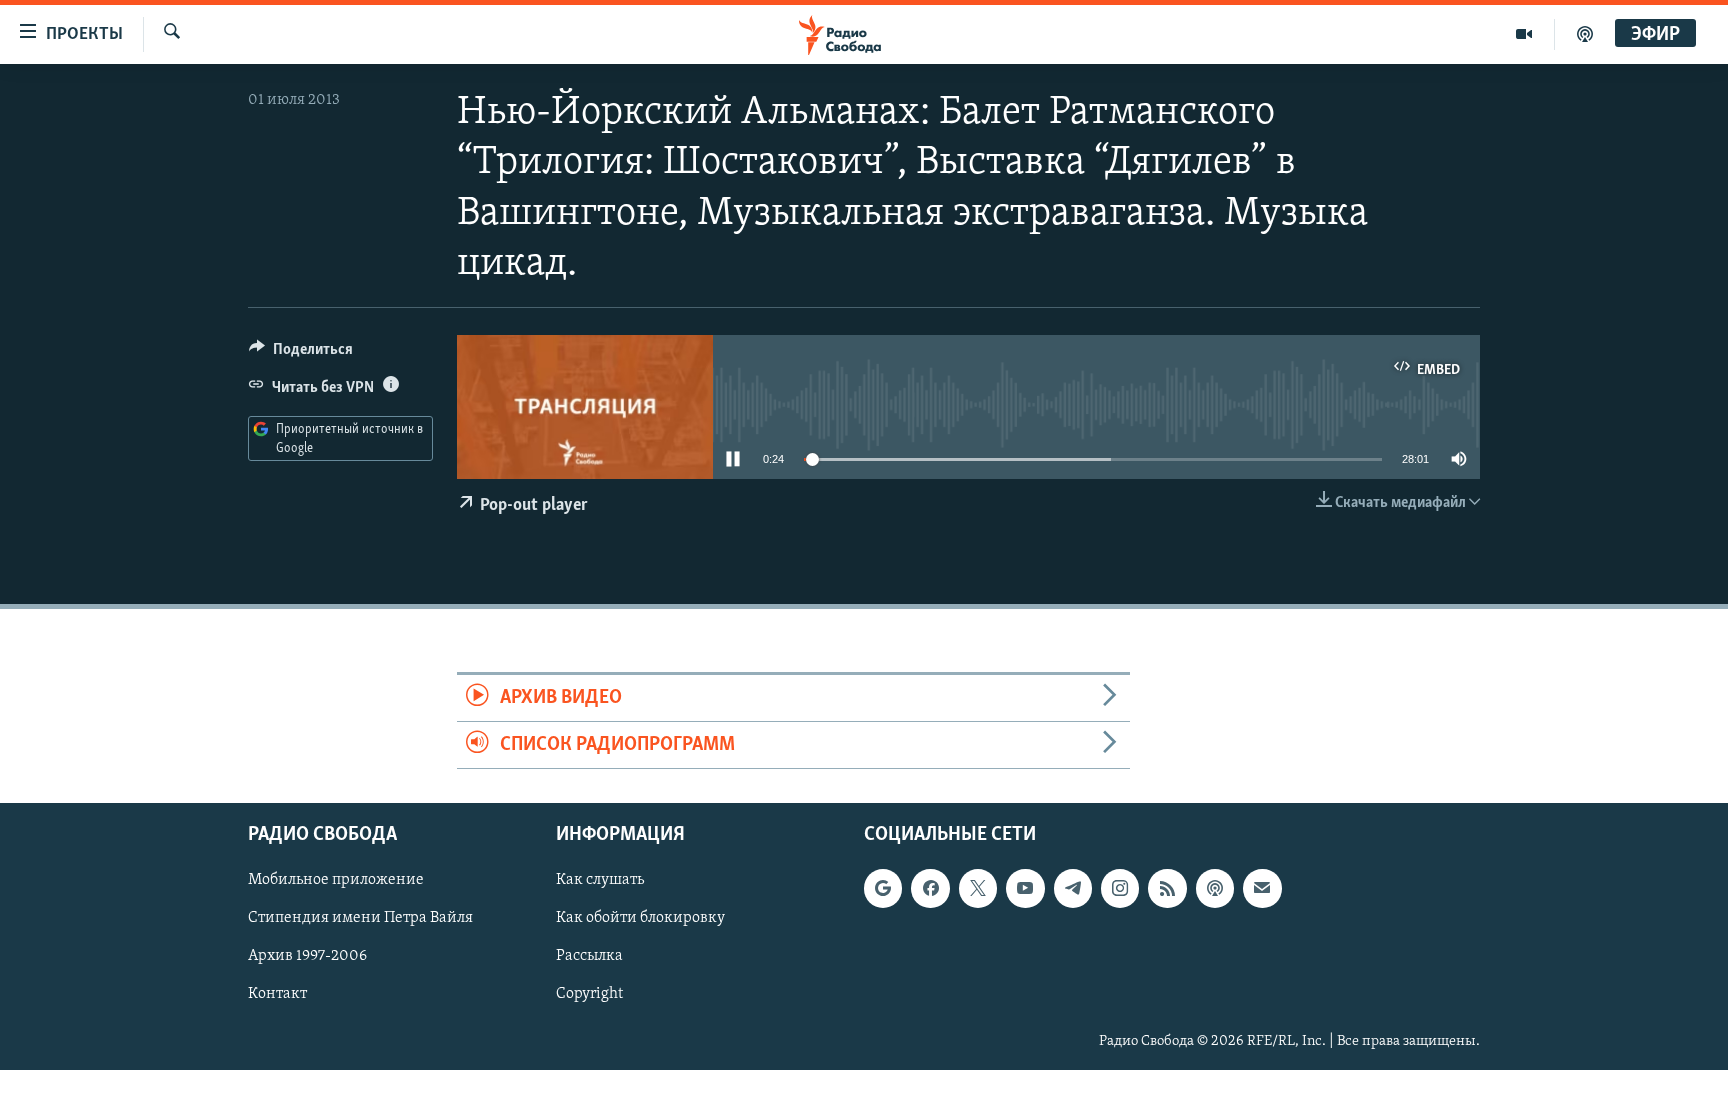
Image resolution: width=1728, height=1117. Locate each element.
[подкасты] (1585, 34)
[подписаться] (1262, 889)
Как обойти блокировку (640, 919)
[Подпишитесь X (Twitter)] (978, 889)
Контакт (277, 995)
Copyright (589, 995)
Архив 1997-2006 (307, 957)
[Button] (301, 354)
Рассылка (589, 957)
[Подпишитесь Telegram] (1073, 889)
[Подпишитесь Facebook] (930, 889)
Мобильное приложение (336, 881)
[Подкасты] (1215, 889)
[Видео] (1524, 34)
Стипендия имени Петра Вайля (360, 919)
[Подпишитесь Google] (883, 889)
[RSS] (1167, 889)
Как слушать (600, 881)
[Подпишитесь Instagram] (1120, 889)
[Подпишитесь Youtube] (1025, 889)
